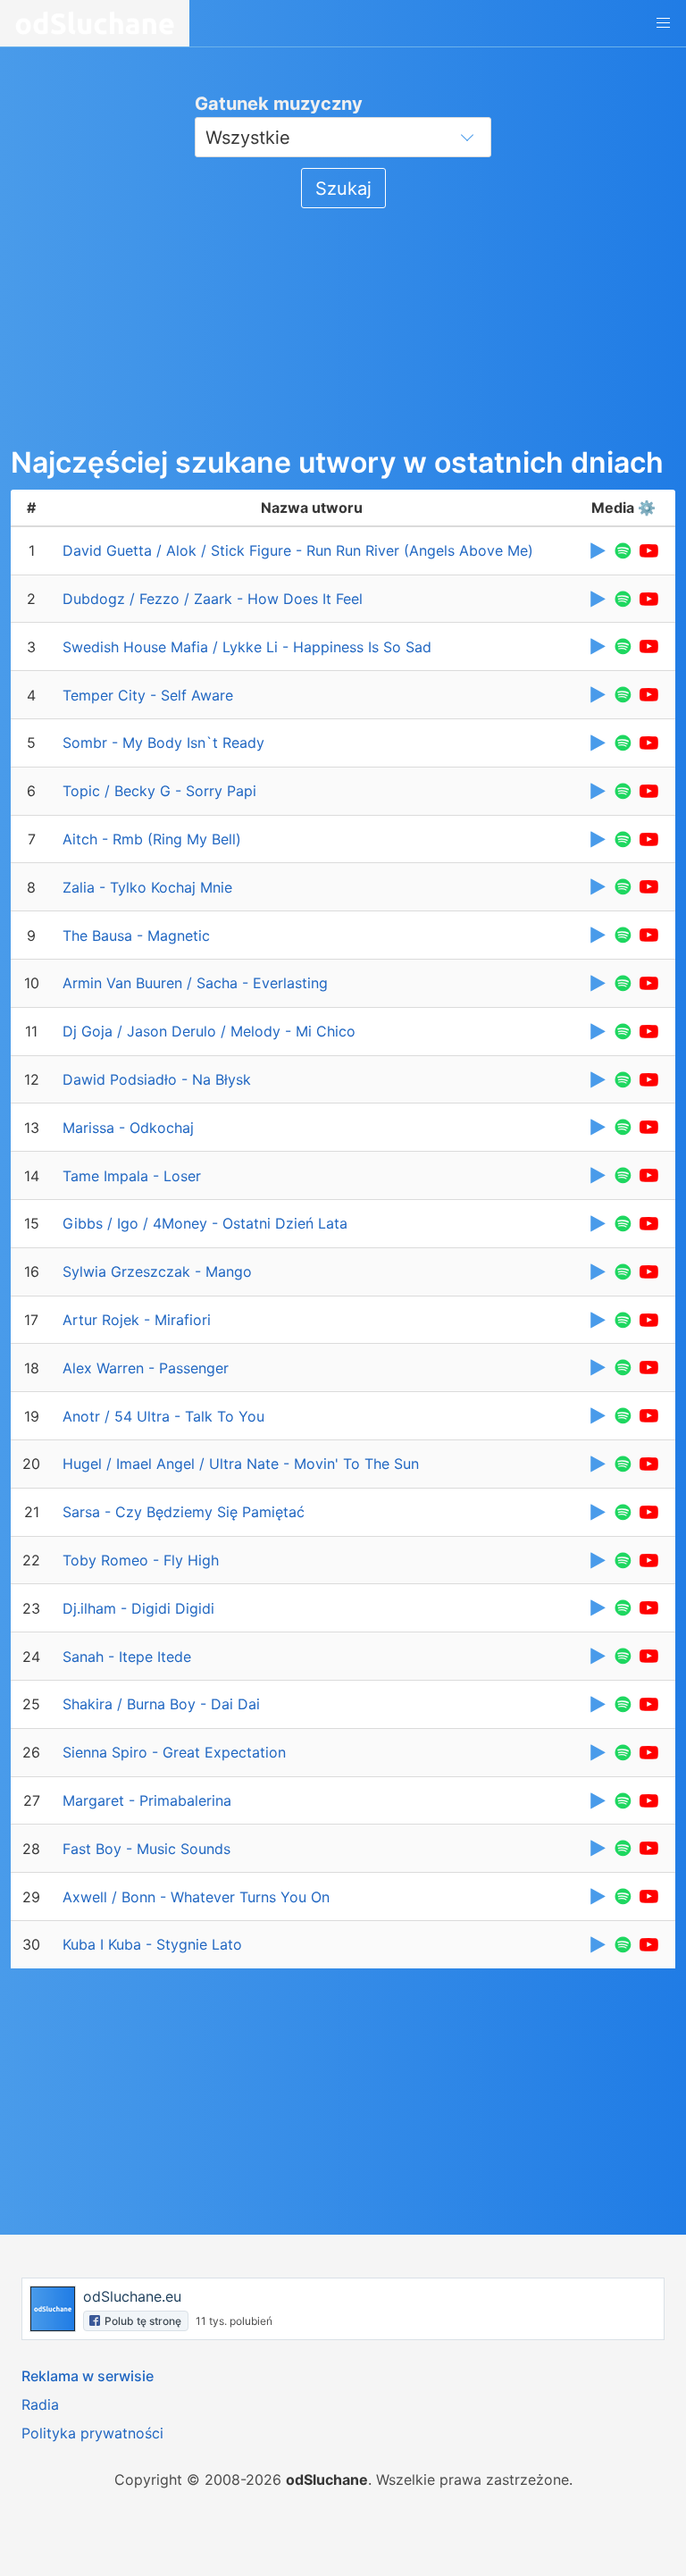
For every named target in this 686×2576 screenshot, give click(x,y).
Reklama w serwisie (88, 2376)
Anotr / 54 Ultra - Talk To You (163, 1416)
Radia (40, 2404)
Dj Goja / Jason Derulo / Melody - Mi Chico (209, 1031)
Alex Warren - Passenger (146, 1368)
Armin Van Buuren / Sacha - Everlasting (195, 983)
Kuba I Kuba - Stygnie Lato (152, 1944)
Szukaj (343, 189)
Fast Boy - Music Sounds (146, 1849)
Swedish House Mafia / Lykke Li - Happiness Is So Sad (247, 647)
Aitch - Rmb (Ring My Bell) (152, 839)
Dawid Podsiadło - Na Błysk (157, 1079)
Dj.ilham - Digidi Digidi (138, 1608)
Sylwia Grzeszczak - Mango (157, 1271)
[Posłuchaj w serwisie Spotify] (623, 551)
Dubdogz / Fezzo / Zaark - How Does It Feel (213, 599)
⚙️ (647, 508)
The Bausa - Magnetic (136, 936)
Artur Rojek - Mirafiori (137, 1320)
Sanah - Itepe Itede (127, 1657)
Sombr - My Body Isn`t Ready (163, 743)
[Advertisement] (145, 324)
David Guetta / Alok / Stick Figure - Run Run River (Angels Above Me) (298, 550)
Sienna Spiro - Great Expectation (174, 1752)
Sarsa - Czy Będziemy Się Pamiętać (184, 1512)
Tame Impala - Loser (132, 1176)
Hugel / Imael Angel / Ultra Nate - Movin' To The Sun (241, 1464)
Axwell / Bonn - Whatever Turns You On (196, 1897)
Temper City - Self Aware (148, 695)
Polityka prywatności (92, 2433)
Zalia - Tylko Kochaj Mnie (147, 887)
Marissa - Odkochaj (128, 1128)
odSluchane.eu (132, 2296)
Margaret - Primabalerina (147, 1800)
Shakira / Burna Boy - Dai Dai (161, 1704)
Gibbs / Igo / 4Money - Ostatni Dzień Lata (205, 1223)
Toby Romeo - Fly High (141, 1560)
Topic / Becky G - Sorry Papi (159, 791)
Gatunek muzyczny (279, 104)
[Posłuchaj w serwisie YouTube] (649, 551)
